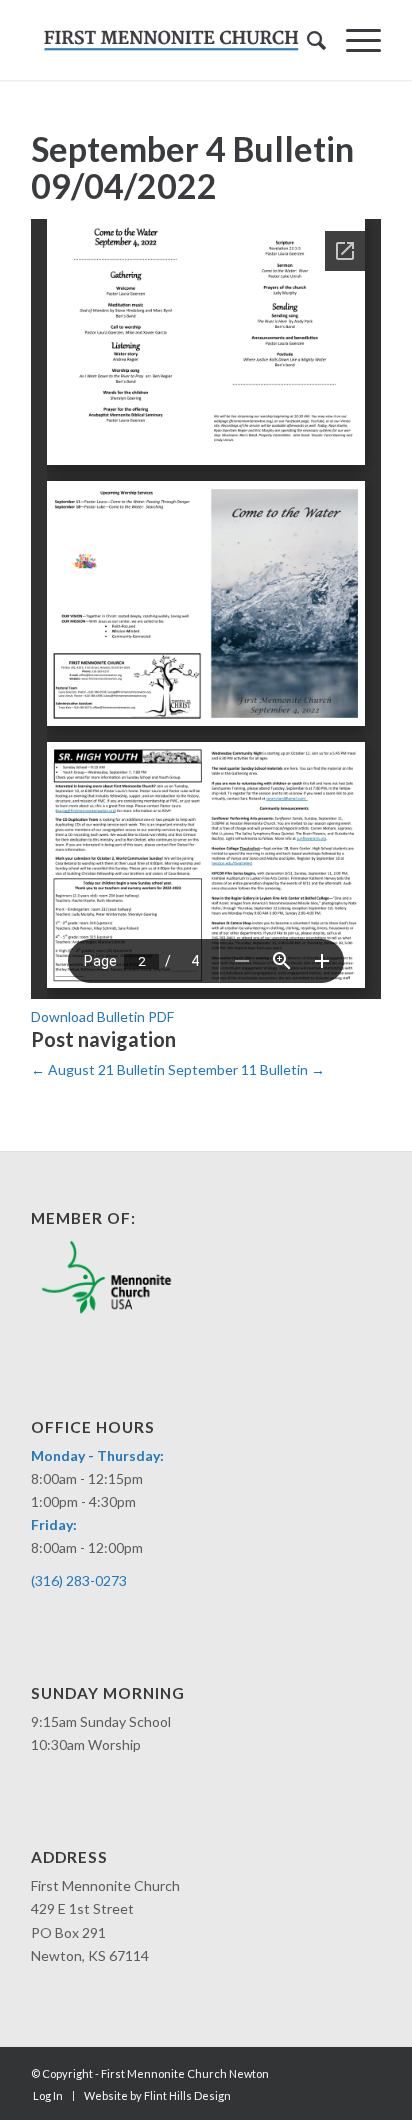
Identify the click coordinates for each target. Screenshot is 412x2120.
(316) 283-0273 (79, 1580)
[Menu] (353, 40)
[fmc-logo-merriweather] (171, 40)
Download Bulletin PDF (102, 1016)
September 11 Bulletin (246, 1069)
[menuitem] (306, 40)
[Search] (306, 40)
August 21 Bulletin (98, 1069)
